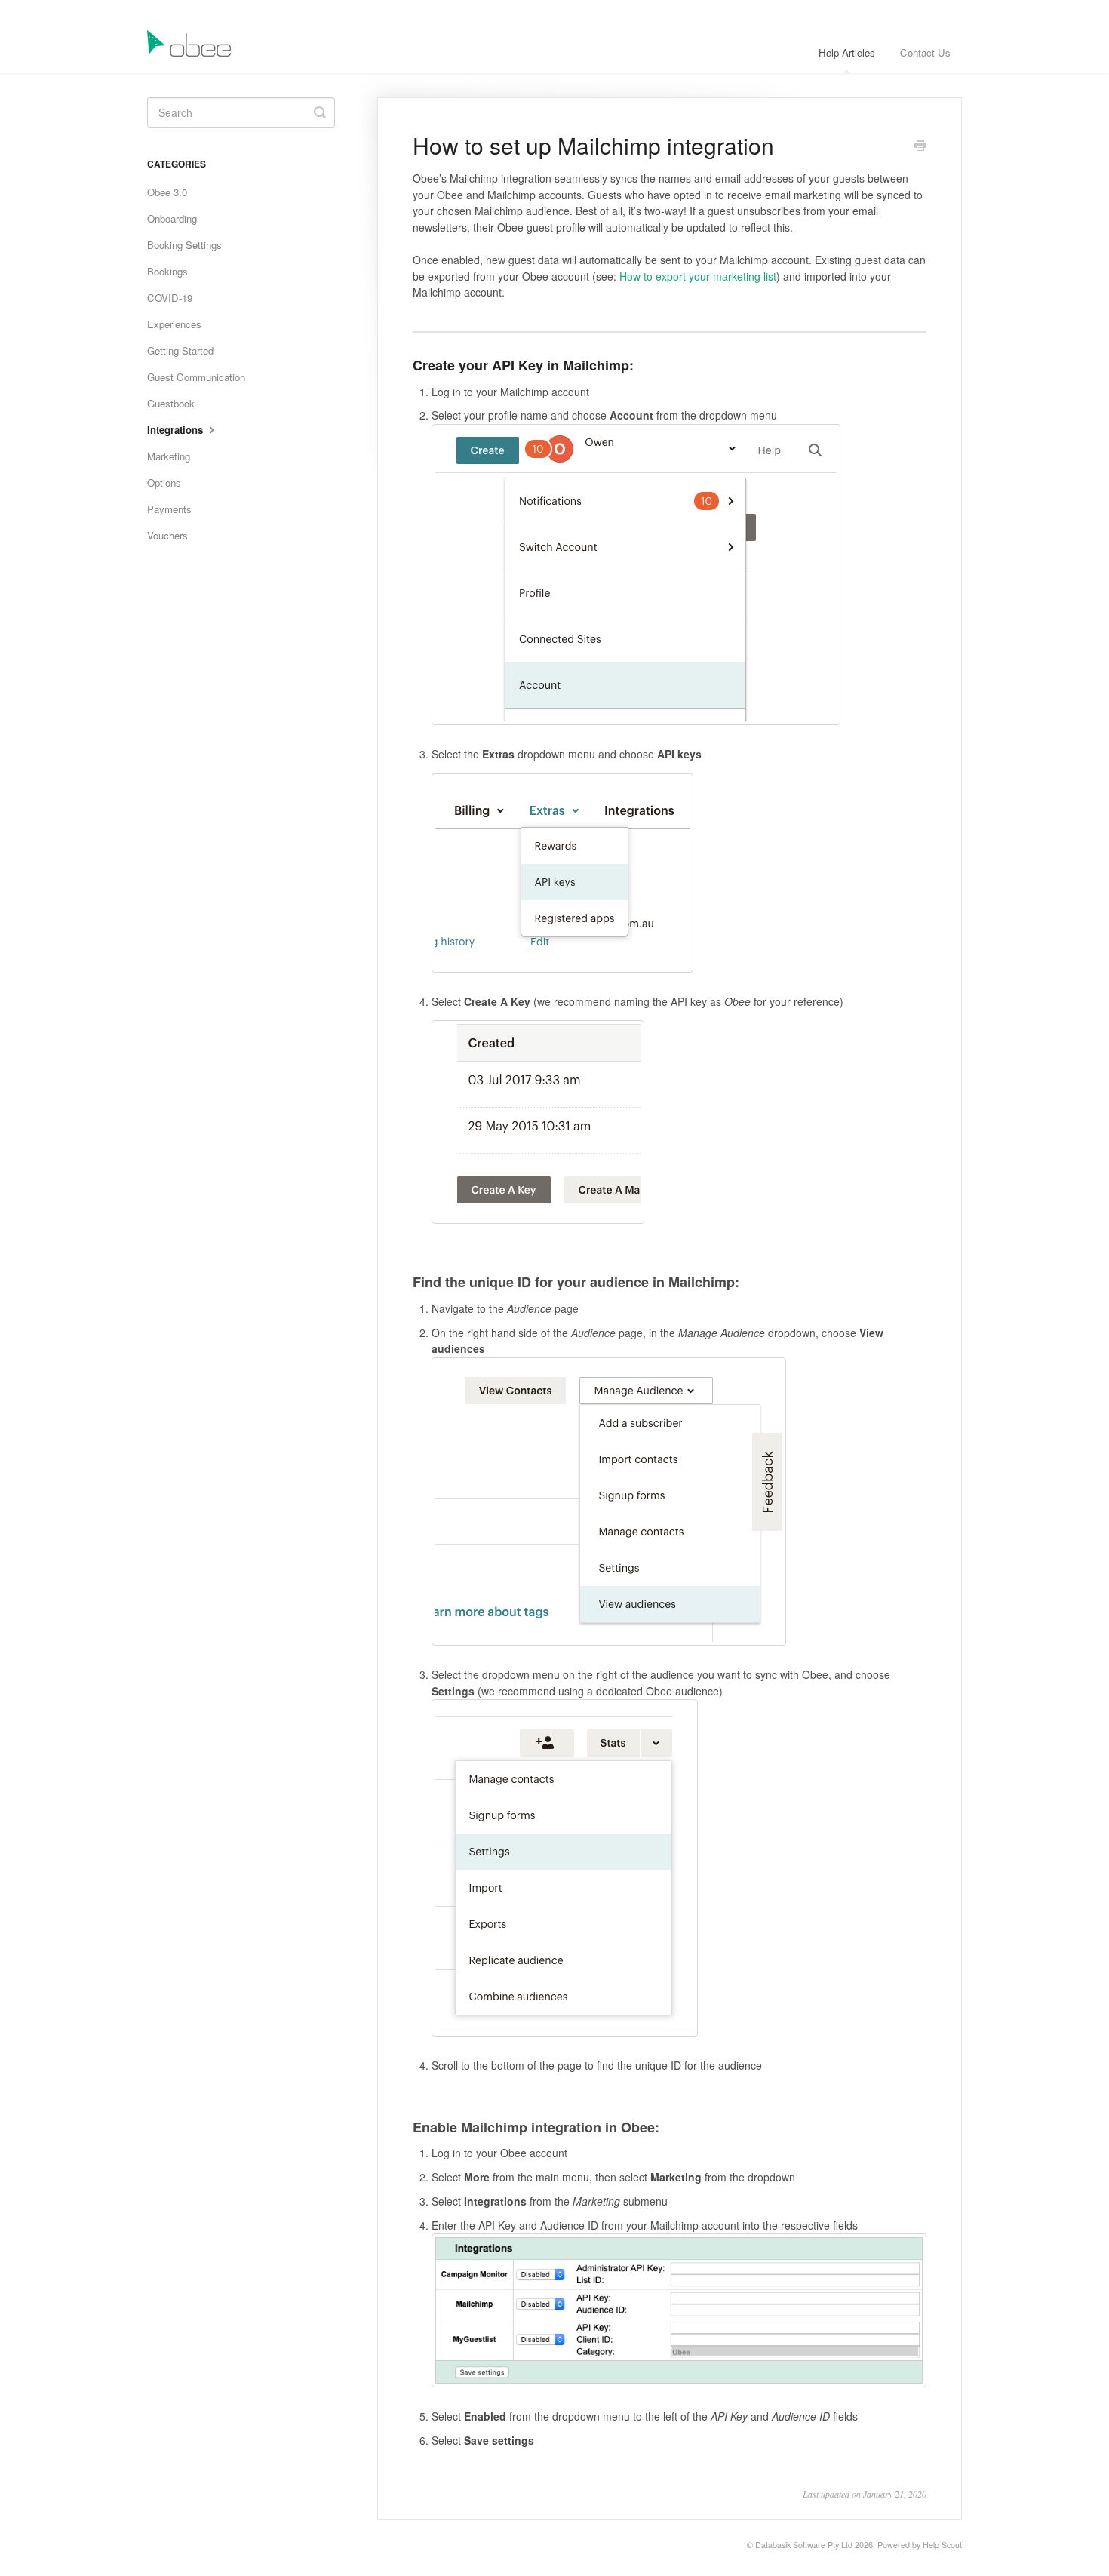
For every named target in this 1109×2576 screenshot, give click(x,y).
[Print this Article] (920, 146)
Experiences (174, 324)
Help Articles (847, 52)
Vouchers (167, 535)
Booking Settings (184, 245)
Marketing (169, 456)
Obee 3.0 (167, 192)
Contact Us (925, 52)
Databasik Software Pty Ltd (804, 2545)
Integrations (177, 430)
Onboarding (172, 218)
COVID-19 (170, 298)
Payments (169, 509)
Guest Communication (196, 377)
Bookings (167, 271)
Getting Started (180, 350)
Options (164, 483)
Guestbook (171, 403)
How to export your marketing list (698, 276)
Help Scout (942, 2545)
